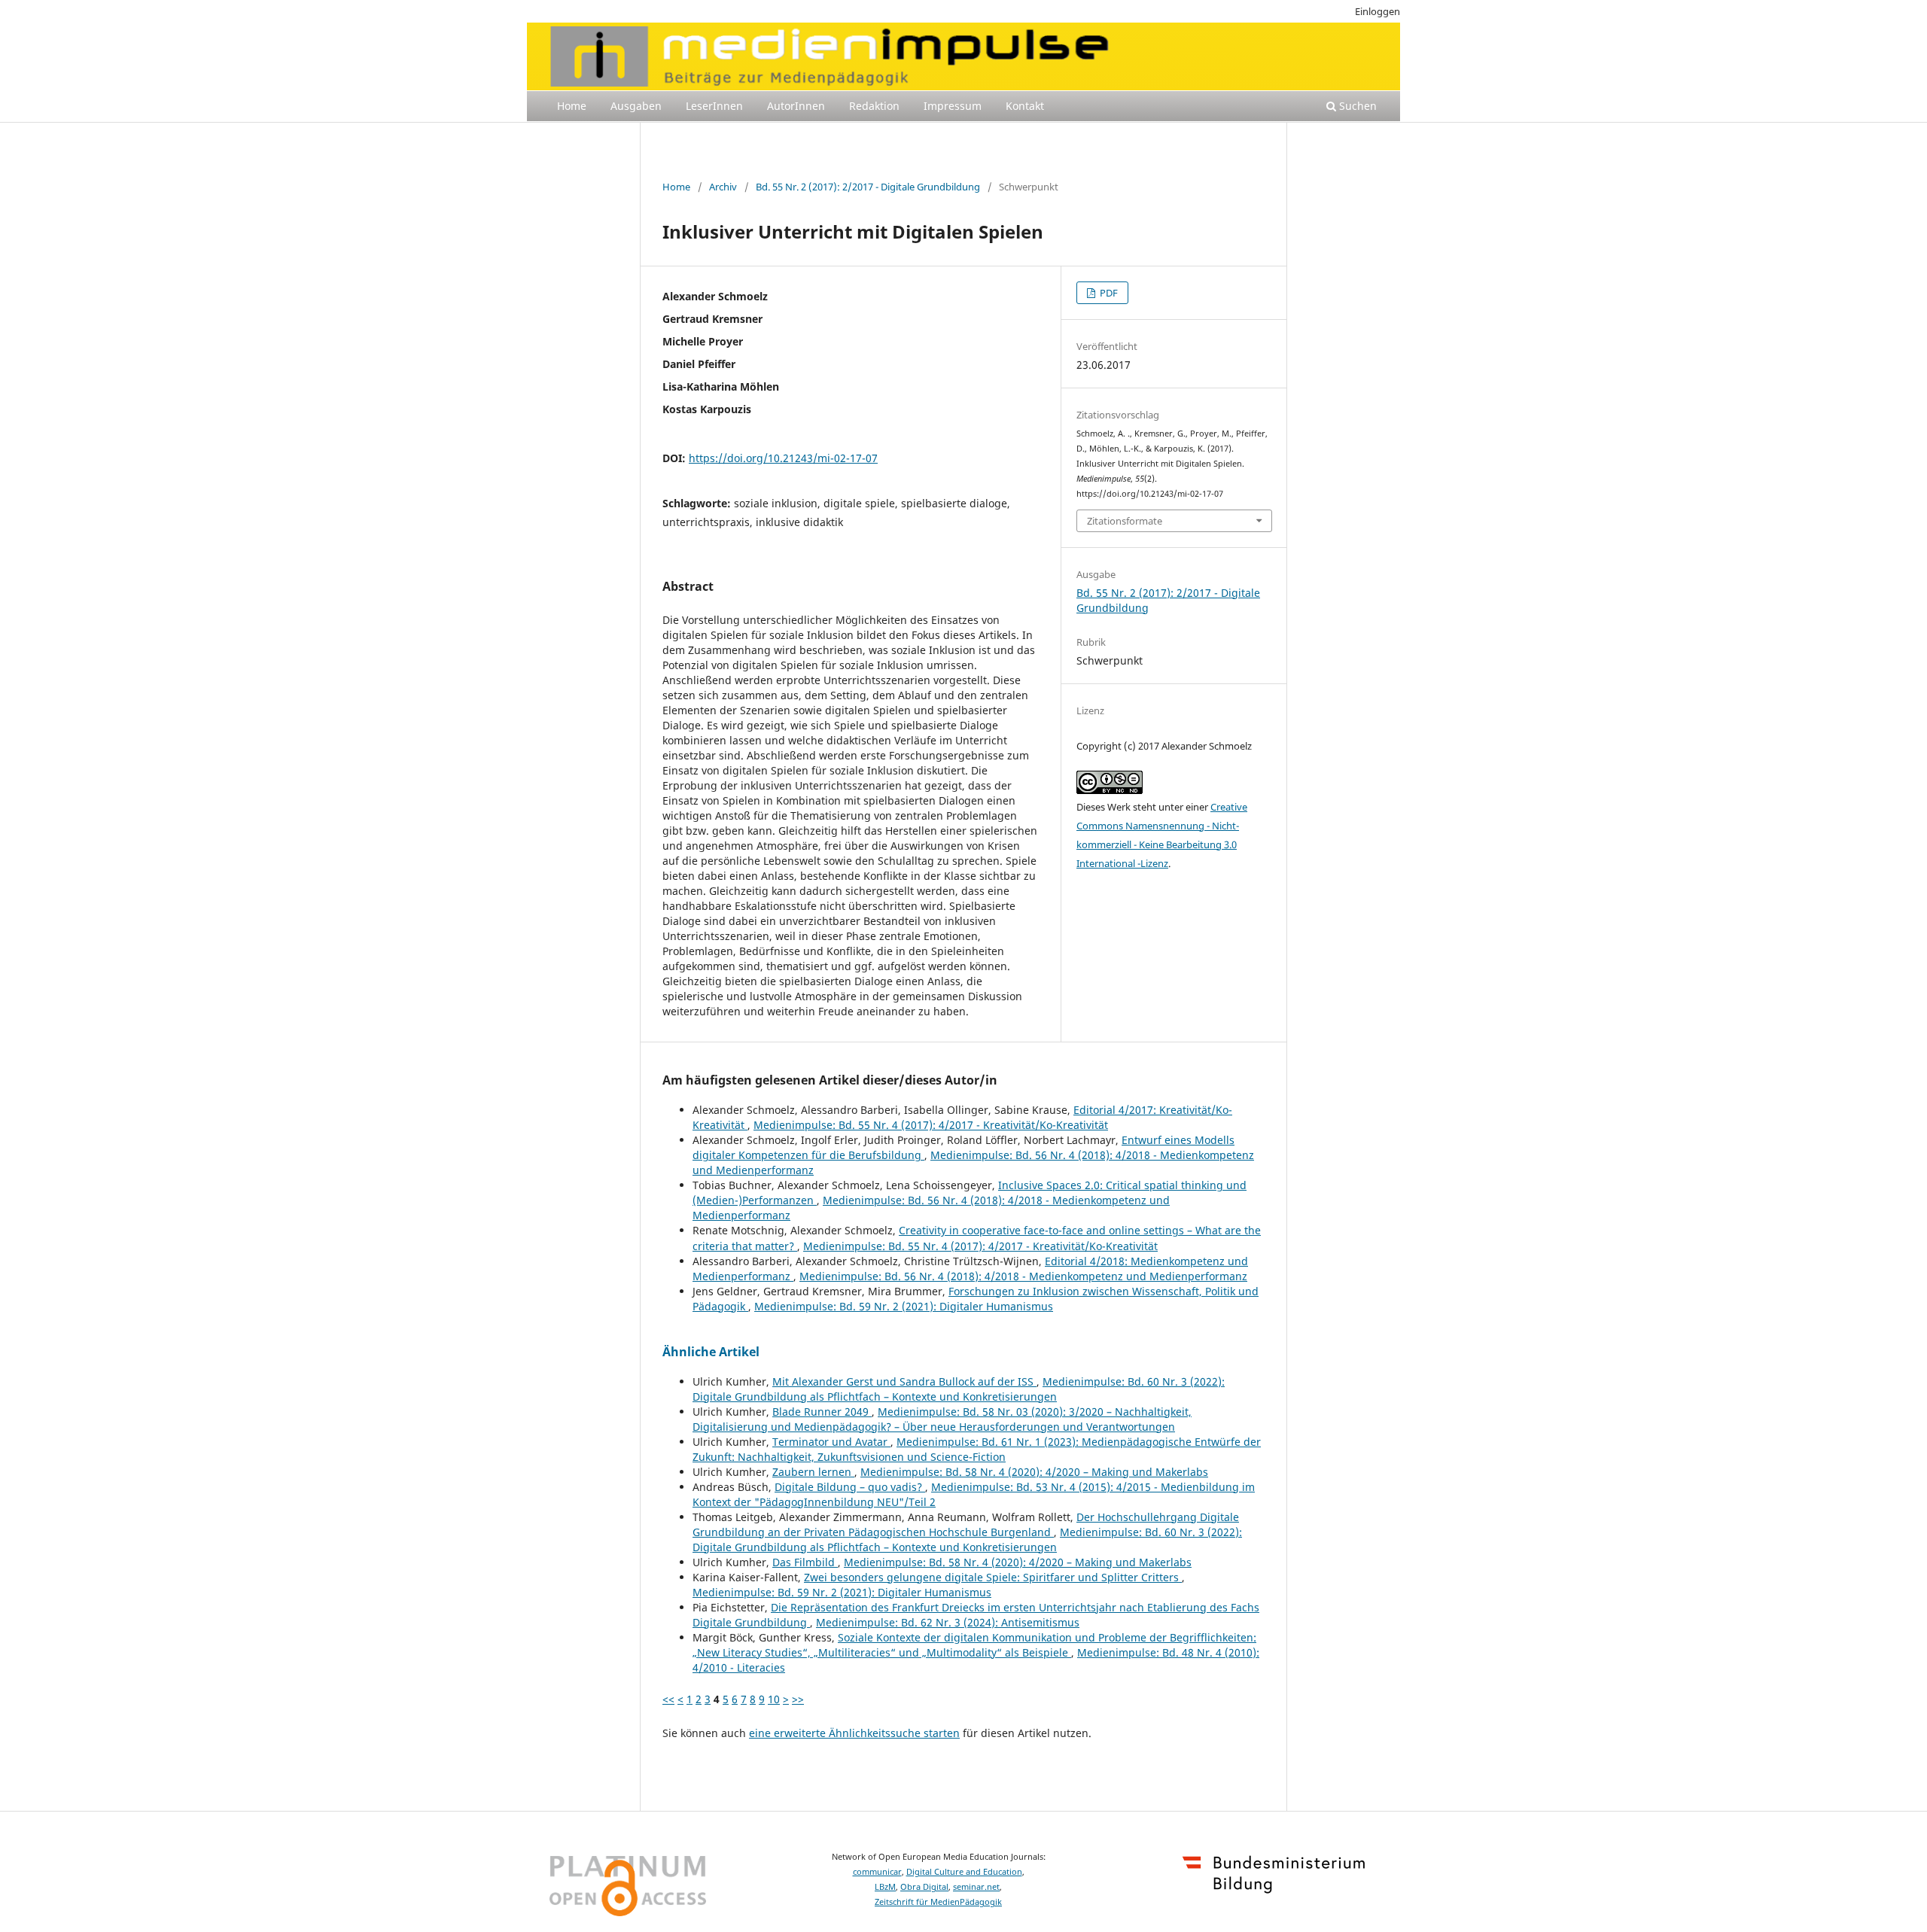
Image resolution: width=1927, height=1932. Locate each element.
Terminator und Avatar (831, 1442)
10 (774, 1699)
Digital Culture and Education (964, 1872)
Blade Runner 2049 (822, 1412)
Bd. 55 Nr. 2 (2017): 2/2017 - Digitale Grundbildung (868, 187)
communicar (877, 1872)
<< (668, 1699)
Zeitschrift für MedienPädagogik (938, 1902)
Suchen (1356, 106)
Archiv (723, 187)
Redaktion (874, 106)
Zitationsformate (1125, 521)
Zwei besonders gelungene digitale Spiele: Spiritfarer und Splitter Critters (993, 1577)
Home (572, 106)
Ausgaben (636, 106)
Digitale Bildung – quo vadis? (850, 1487)
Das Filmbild (805, 1562)
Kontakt (1025, 106)
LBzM (885, 1887)
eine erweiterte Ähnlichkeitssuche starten (854, 1733)
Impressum (953, 106)
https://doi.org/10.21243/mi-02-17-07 (783, 458)
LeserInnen (714, 106)
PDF (1108, 293)
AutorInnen (796, 106)
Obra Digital (924, 1887)
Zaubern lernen (813, 1472)
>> (798, 1699)
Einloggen (1378, 11)
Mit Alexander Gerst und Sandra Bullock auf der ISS (904, 1381)
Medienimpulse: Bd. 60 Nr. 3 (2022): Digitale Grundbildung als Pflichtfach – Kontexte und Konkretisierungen (959, 1389)
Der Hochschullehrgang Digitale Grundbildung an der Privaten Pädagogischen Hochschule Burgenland (966, 1524)
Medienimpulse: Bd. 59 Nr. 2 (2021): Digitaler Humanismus (904, 1306)
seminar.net (976, 1887)
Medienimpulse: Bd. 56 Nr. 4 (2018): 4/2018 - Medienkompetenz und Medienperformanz (1023, 1276)
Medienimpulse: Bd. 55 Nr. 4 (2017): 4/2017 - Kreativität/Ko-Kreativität (931, 1125)
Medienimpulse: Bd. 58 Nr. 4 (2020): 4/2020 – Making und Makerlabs (1034, 1472)
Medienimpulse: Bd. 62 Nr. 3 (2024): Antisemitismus (948, 1622)
